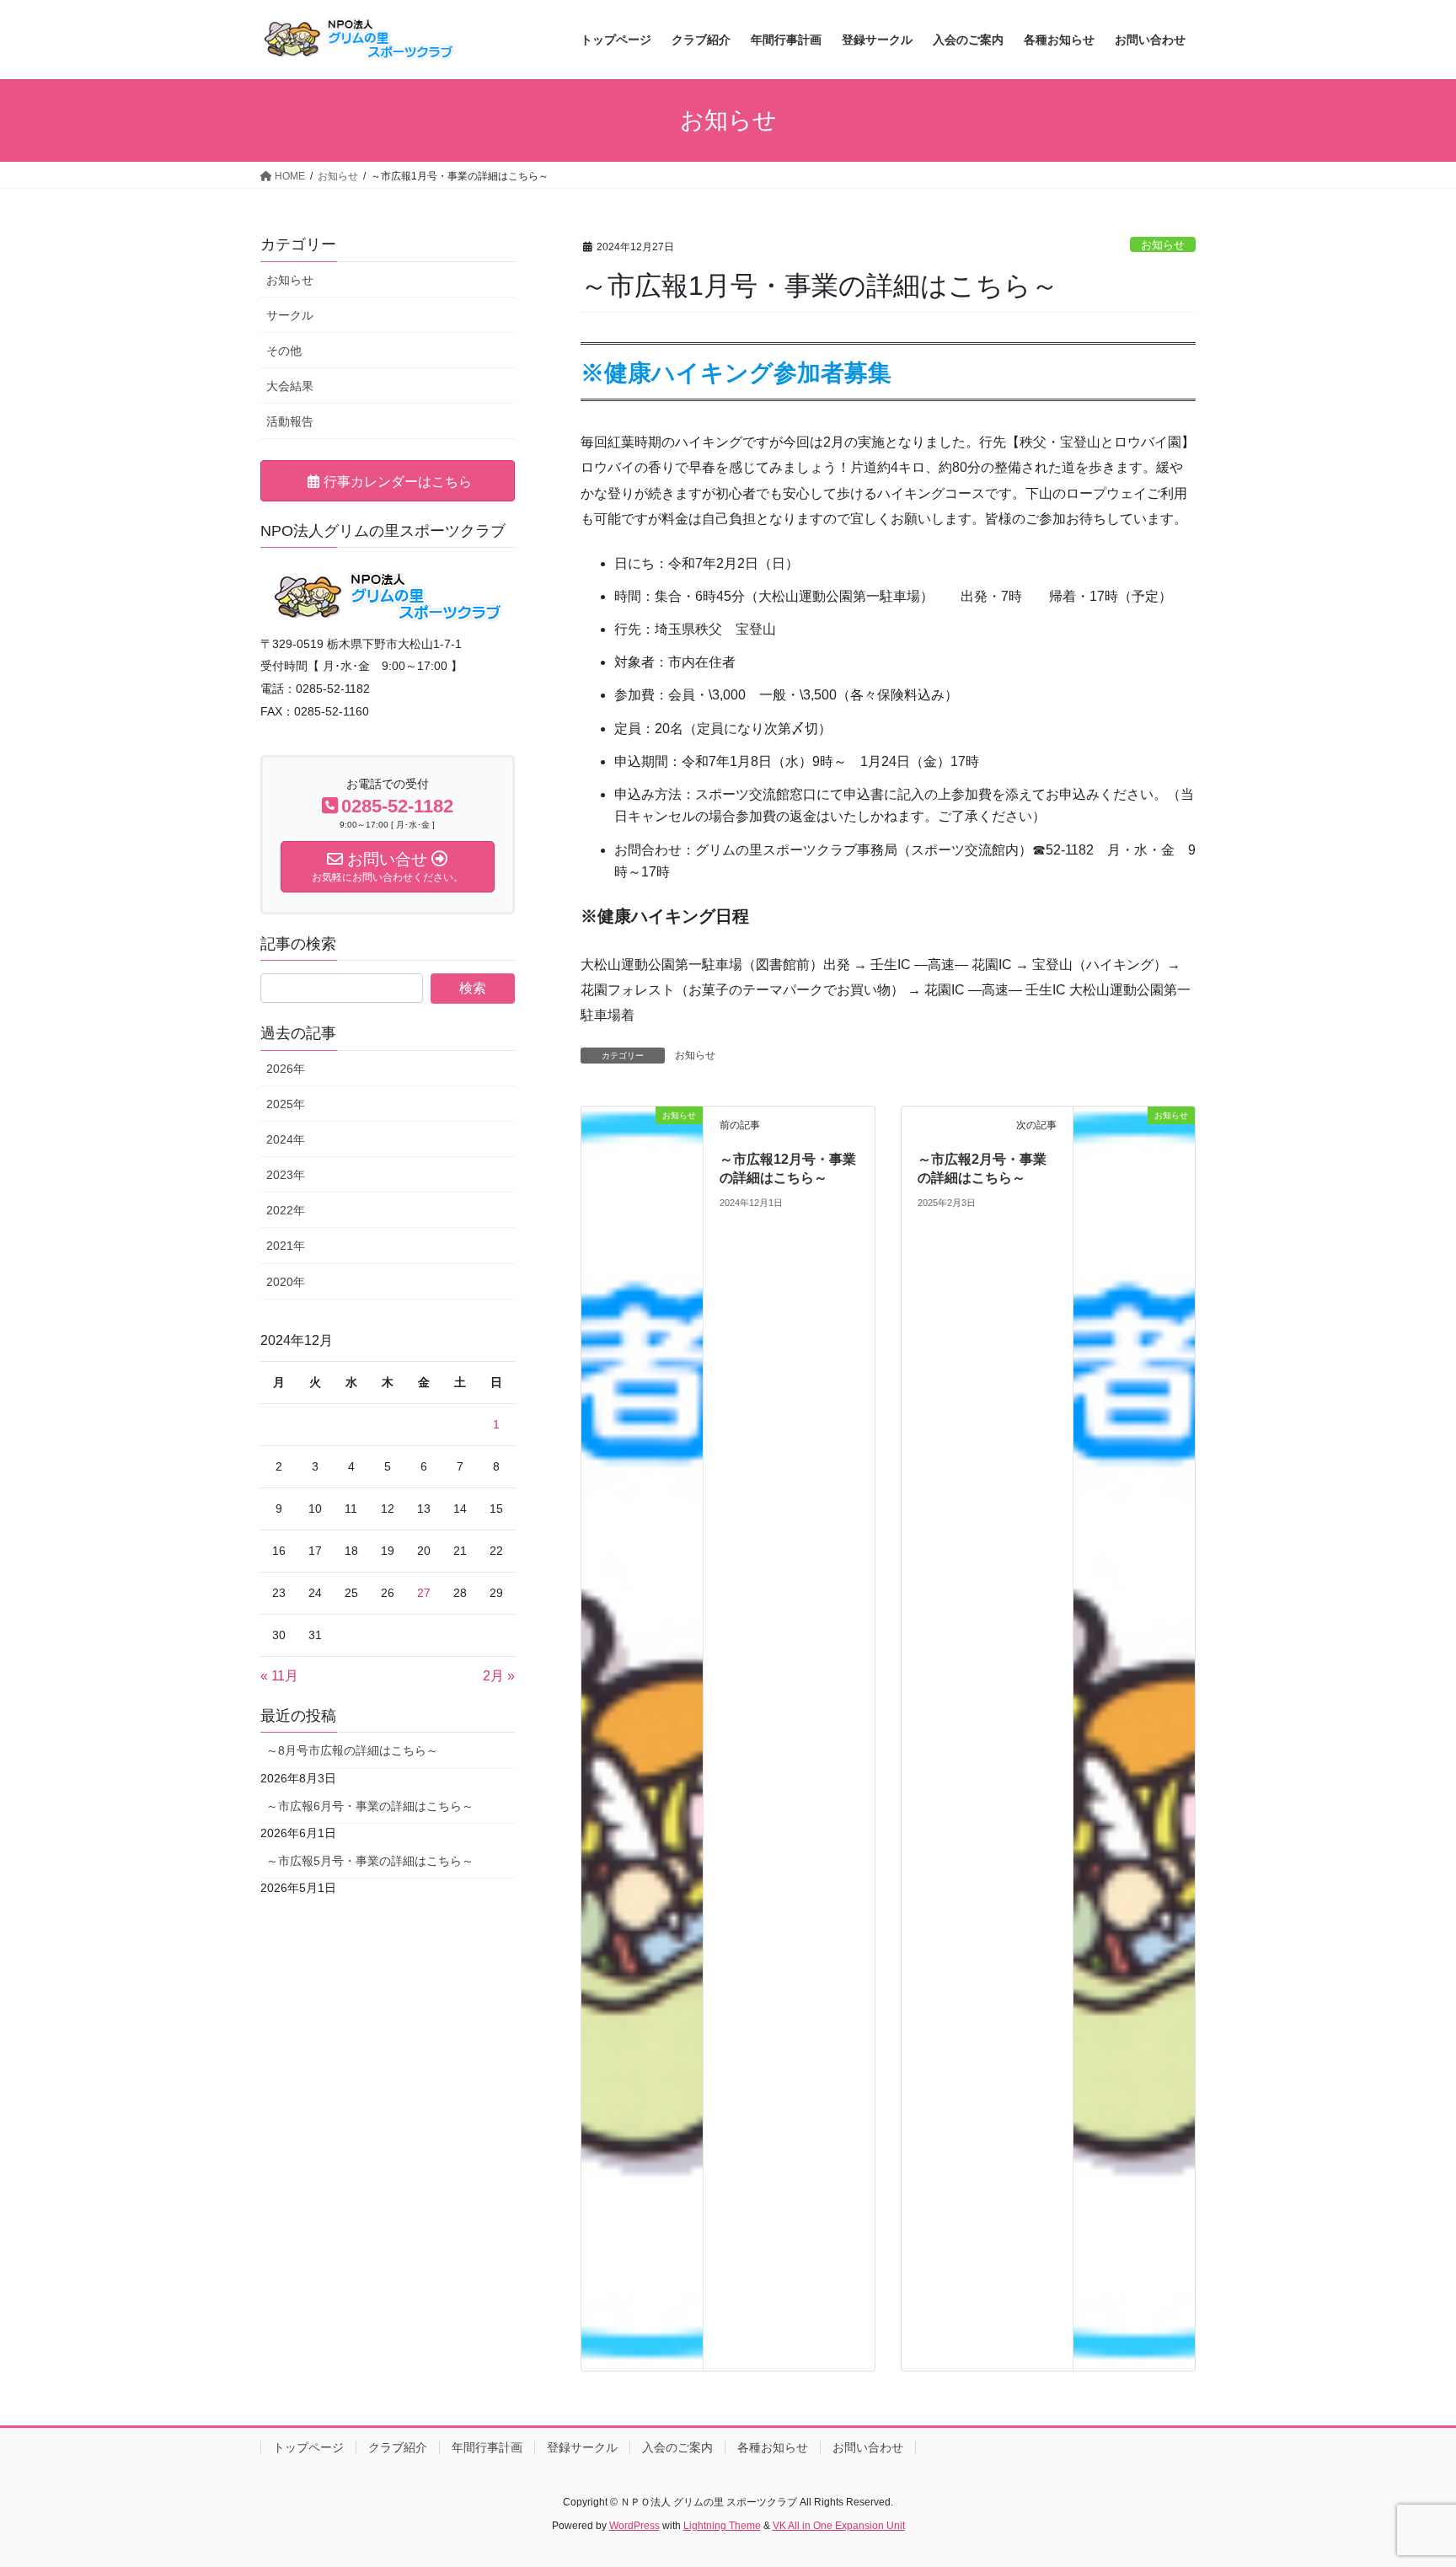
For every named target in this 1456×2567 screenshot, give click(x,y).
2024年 (286, 1139)
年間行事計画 (487, 2447)
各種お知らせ (773, 2447)
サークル (290, 315)
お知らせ (1163, 245)
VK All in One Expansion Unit (839, 2526)
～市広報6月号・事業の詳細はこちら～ (370, 1806)
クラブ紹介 (398, 2447)
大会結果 (290, 386)
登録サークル (582, 2447)
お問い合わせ (868, 2447)
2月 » (499, 1676)
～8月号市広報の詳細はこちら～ (352, 1750)
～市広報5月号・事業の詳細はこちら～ (370, 1861)
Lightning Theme (722, 2526)
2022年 (286, 1210)
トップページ (308, 2447)
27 (424, 1593)
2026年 (286, 1069)
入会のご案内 (677, 2447)
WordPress (634, 2526)
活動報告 (290, 421)
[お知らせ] (642, 1737)
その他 (284, 351)
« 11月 (279, 1676)
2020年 (286, 1282)
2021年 (286, 1246)
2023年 (286, 1175)
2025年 (286, 1104)
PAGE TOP (1407, 2476)
